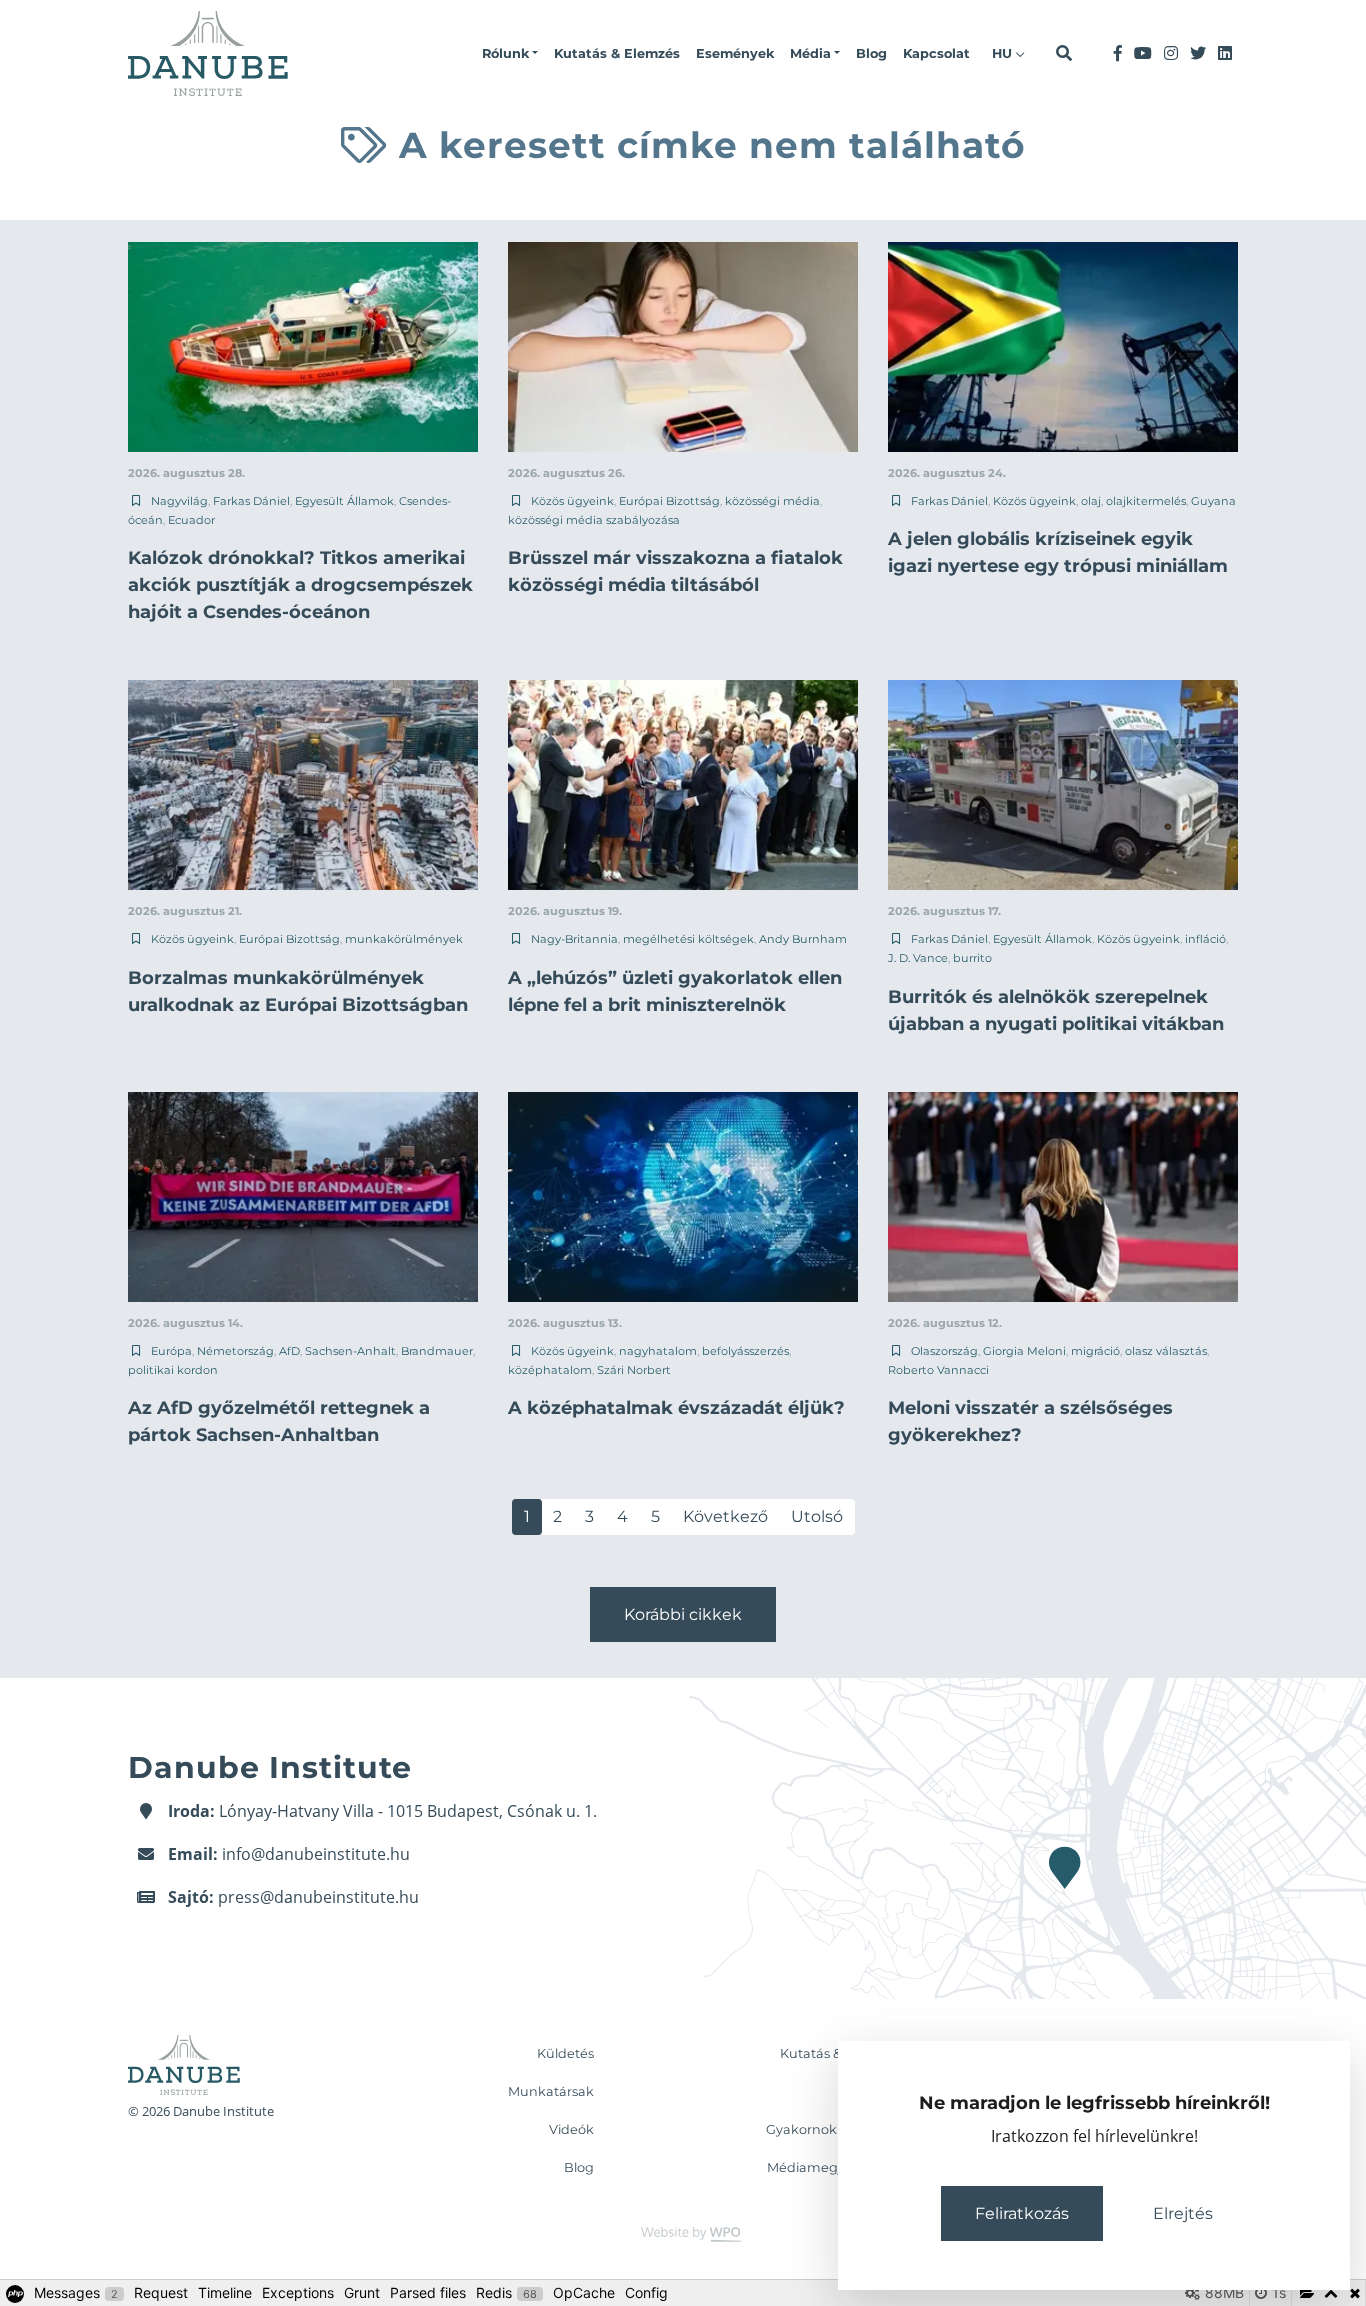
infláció (1205, 939)
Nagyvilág (179, 501)
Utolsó (817, 1516)
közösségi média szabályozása (594, 520)
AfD (289, 1351)
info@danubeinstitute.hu (316, 1854)
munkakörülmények (404, 939)
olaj (1091, 501)
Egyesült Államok (344, 501)
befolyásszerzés (745, 1351)
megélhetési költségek (688, 939)
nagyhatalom (658, 1351)
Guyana (1213, 501)
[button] (510, 54)
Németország (235, 1351)
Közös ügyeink (572, 501)
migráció (1095, 1351)
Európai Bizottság (669, 501)
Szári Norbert (634, 1370)
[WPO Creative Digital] (683, 2232)
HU (1004, 53)
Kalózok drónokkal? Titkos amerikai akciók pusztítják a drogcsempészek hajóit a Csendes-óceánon (300, 585)
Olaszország (944, 1351)
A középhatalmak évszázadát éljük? (676, 1408)
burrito (972, 958)
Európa (171, 1351)
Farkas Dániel (251, 501)
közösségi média (772, 501)
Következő (725, 1516)
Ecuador (191, 520)
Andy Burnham (803, 939)
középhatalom (550, 1370)
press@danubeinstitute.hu (318, 1897)
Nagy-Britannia (574, 939)
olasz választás (1166, 1351)
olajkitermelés (1146, 501)
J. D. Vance (918, 958)
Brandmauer (437, 1351)
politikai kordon (173, 1370)
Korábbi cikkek (683, 1614)
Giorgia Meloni (1024, 1351)
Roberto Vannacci (938, 1370)
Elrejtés (1183, 2213)
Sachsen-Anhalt (350, 1351)
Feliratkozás (1022, 2213)
